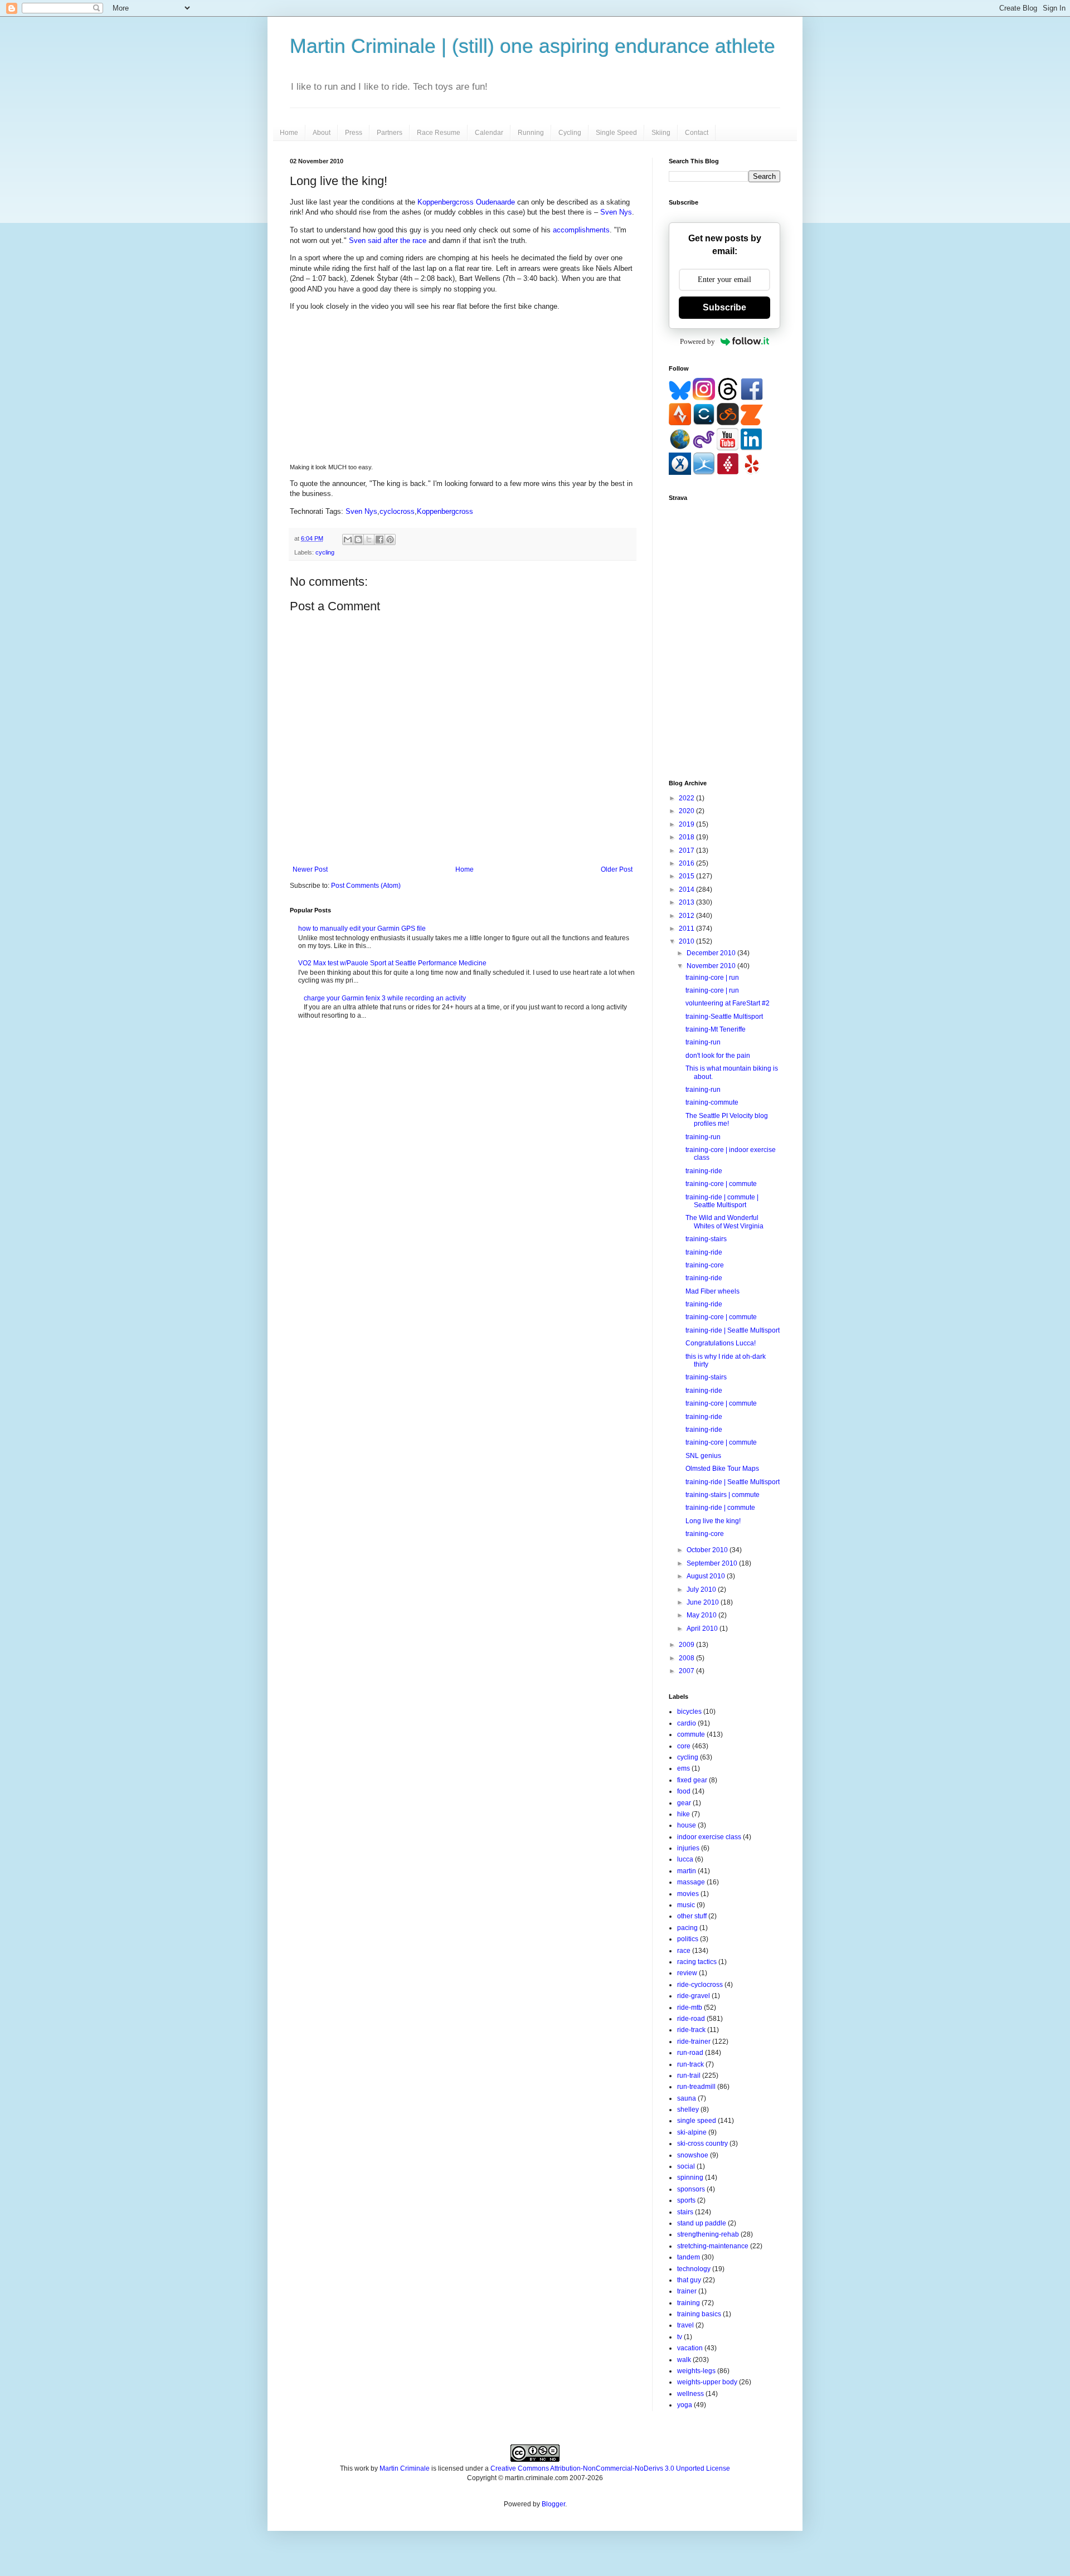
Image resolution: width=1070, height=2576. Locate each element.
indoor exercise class (709, 1837)
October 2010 (708, 1550)
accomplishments (581, 230)
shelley (688, 2110)
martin (687, 1871)
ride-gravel (694, 1996)
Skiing (661, 133)
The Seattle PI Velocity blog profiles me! (727, 1120)
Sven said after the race (388, 240)
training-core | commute (721, 1184)
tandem (689, 2257)
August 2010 (707, 1576)
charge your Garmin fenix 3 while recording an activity (385, 998)
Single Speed (616, 133)
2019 (687, 824)
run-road (690, 2053)
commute (691, 1734)
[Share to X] (369, 539)
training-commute (712, 1102)
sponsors (691, 2189)
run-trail (689, 2076)
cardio (687, 1723)
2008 (687, 1658)
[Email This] (348, 539)
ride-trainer (694, 2042)
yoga (685, 2405)
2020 (687, 811)
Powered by (697, 341)
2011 (687, 929)
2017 (687, 850)
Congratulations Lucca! (721, 1343)
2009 (687, 1645)
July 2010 (702, 1590)
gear (684, 1803)
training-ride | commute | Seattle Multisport (722, 1201)
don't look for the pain (718, 1056)
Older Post (617, 869)
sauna (687, 2098)
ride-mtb (690, 2008)
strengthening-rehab (708, 2234)
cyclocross (397, 511)
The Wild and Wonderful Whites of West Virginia (724, 1222)
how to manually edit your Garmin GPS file (362, 929)
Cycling (570, 133)
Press (354, 133)
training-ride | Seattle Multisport (733, 1330)
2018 (687, 837)
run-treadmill (696, 2087)
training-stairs (706, 1239)
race (684, 1951)
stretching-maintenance (713, 2246)
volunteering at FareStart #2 (728, 1003)
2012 (687, 916)
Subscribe (724, 307)
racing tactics (697, 1962)
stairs (685, 2212)
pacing (687, 1928)
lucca (685, 1859)
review (687, 1973)
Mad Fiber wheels (712, 1291)
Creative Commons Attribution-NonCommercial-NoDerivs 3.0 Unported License (610, 2468)
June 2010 (704, 1602)
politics (688, 1939)
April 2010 (703, 1629)
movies (688, 1894)
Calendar (489, 133)
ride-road (691, 2019)
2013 (687, 902)
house (687, 1825)
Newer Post (310, 869)
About (322, 133)
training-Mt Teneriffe (716, 1029)
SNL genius (703, 1456)
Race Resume (439, 133)
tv (680, 2337)
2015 (687, 876)
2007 (687, 1671)
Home (289, 133)
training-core (705, 1265)
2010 (687, 941)
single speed (697, 2121)
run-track (690, 2064)
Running (531, 133)
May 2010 (702, 1615)
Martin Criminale (405, 2468)
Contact (697, 133)
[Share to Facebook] (380, 539)
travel (685, 2325)
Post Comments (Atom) (366, 886)
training (689, 2303)
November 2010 (712, 966)
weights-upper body (707, 2382)
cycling (325, 552)
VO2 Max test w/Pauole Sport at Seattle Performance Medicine (392, 963)
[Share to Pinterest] (390, 539)
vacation (690, 2348)
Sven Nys (616, 212)
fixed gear (692, 1780)
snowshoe (693, 2155)
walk (684, 2360)
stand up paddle (702, 2223)
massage (691, 1882)
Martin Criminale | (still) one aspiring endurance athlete (532, 46)
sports (686, 2200)
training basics (699, 2314)
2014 (687, 890)
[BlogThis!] (358, 539)
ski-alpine (692, 2132)
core (684, 1746)
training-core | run (712, 978)
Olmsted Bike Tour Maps (722, 1469)
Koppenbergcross (445, 511)
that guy (689, 2280)
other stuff (692, 1916)
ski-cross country (702, 2144)
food (684, 1791)
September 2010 (713, 1563)
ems (684, 1768)
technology (694, 2269)
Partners (390, 133)
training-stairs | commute (723, 1495)
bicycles (689, 1712)
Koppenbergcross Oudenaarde (466, 202)
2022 (687, 798)
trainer (687, 2291)
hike (684, 1814)
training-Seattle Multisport (724, 1017)
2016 (687, 863)
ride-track (691, 2030)
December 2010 (712, 953)
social (686, 2166)
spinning (690, 2178)
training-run (703, 1042)
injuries (688, 1848)
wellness (690, 2394)
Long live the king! (713, 1521)
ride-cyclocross (700, 1985)
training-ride (704, 1171)
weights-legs (696, 2371)
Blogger (553, 2504)
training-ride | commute (720, 1508)
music (686, 1905)
